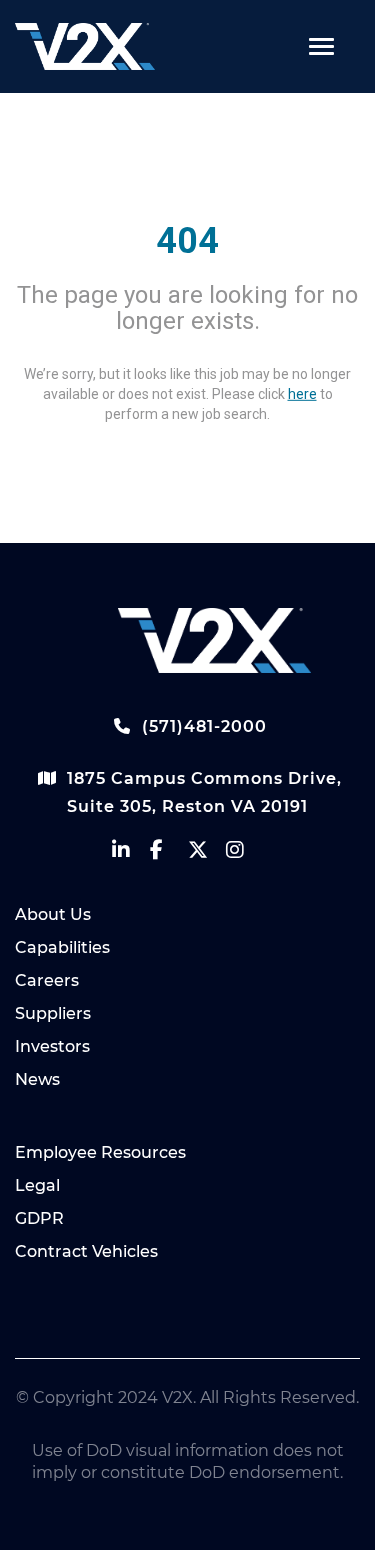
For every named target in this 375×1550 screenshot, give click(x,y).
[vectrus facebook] (169, 854)
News (37, 1079)
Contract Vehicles (86, 1251)
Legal (37, 1185)
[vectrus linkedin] (131, 854)
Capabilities (62, 947)
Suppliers (53, 1013)
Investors (52, 1046)
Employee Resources (100, 1152)
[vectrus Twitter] (207, 854)
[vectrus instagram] (245, 854)
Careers (47, 980)
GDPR (39, 1218)
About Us (53, 914)
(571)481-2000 (202, 726)
